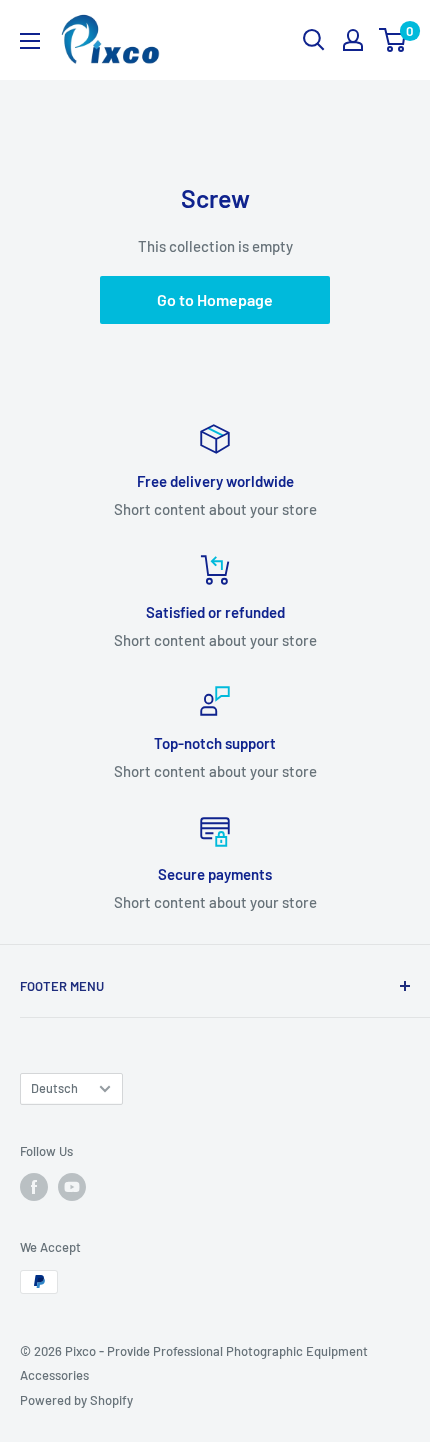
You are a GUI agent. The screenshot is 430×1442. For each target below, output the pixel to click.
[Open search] (314, 40)
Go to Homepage (215, 299)
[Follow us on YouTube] (72, 1187)
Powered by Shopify (76, 1400)
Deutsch (54, 1088)
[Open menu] (30, 41)
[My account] (353, 40)
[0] (393, 40)
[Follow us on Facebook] (34, 1187)
